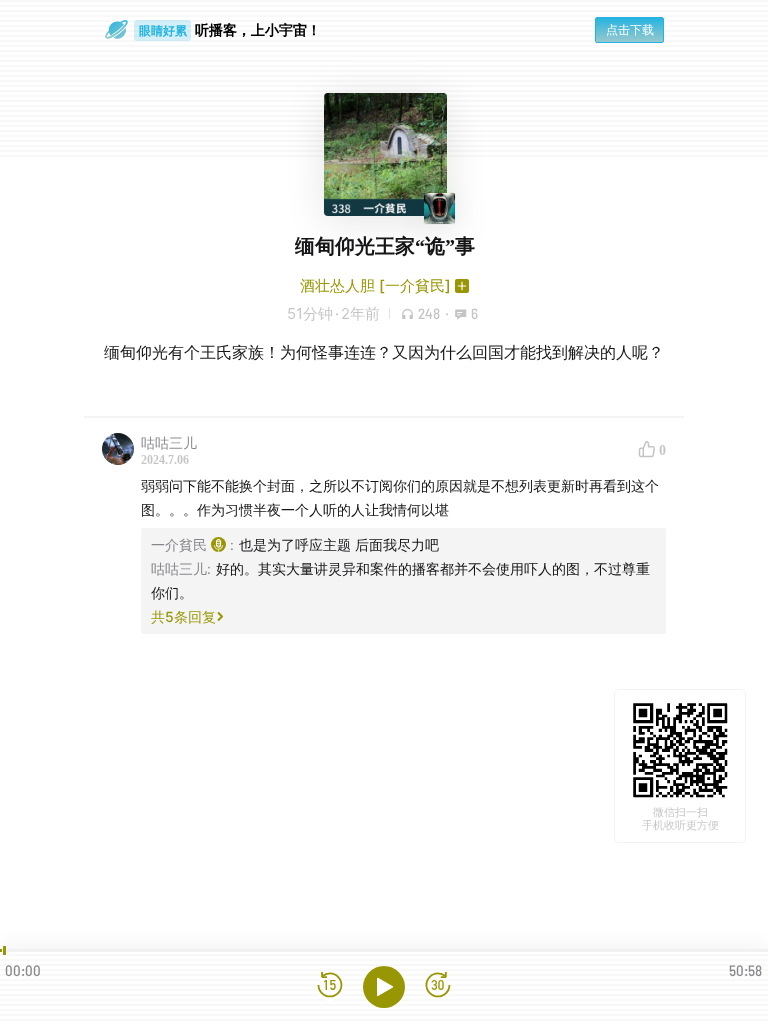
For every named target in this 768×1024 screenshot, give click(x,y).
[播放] (384, 987)
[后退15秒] (330, 986)
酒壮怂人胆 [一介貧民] (375, 285)
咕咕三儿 (169, 442)
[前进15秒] (438, 986)
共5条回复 (183, 616)
